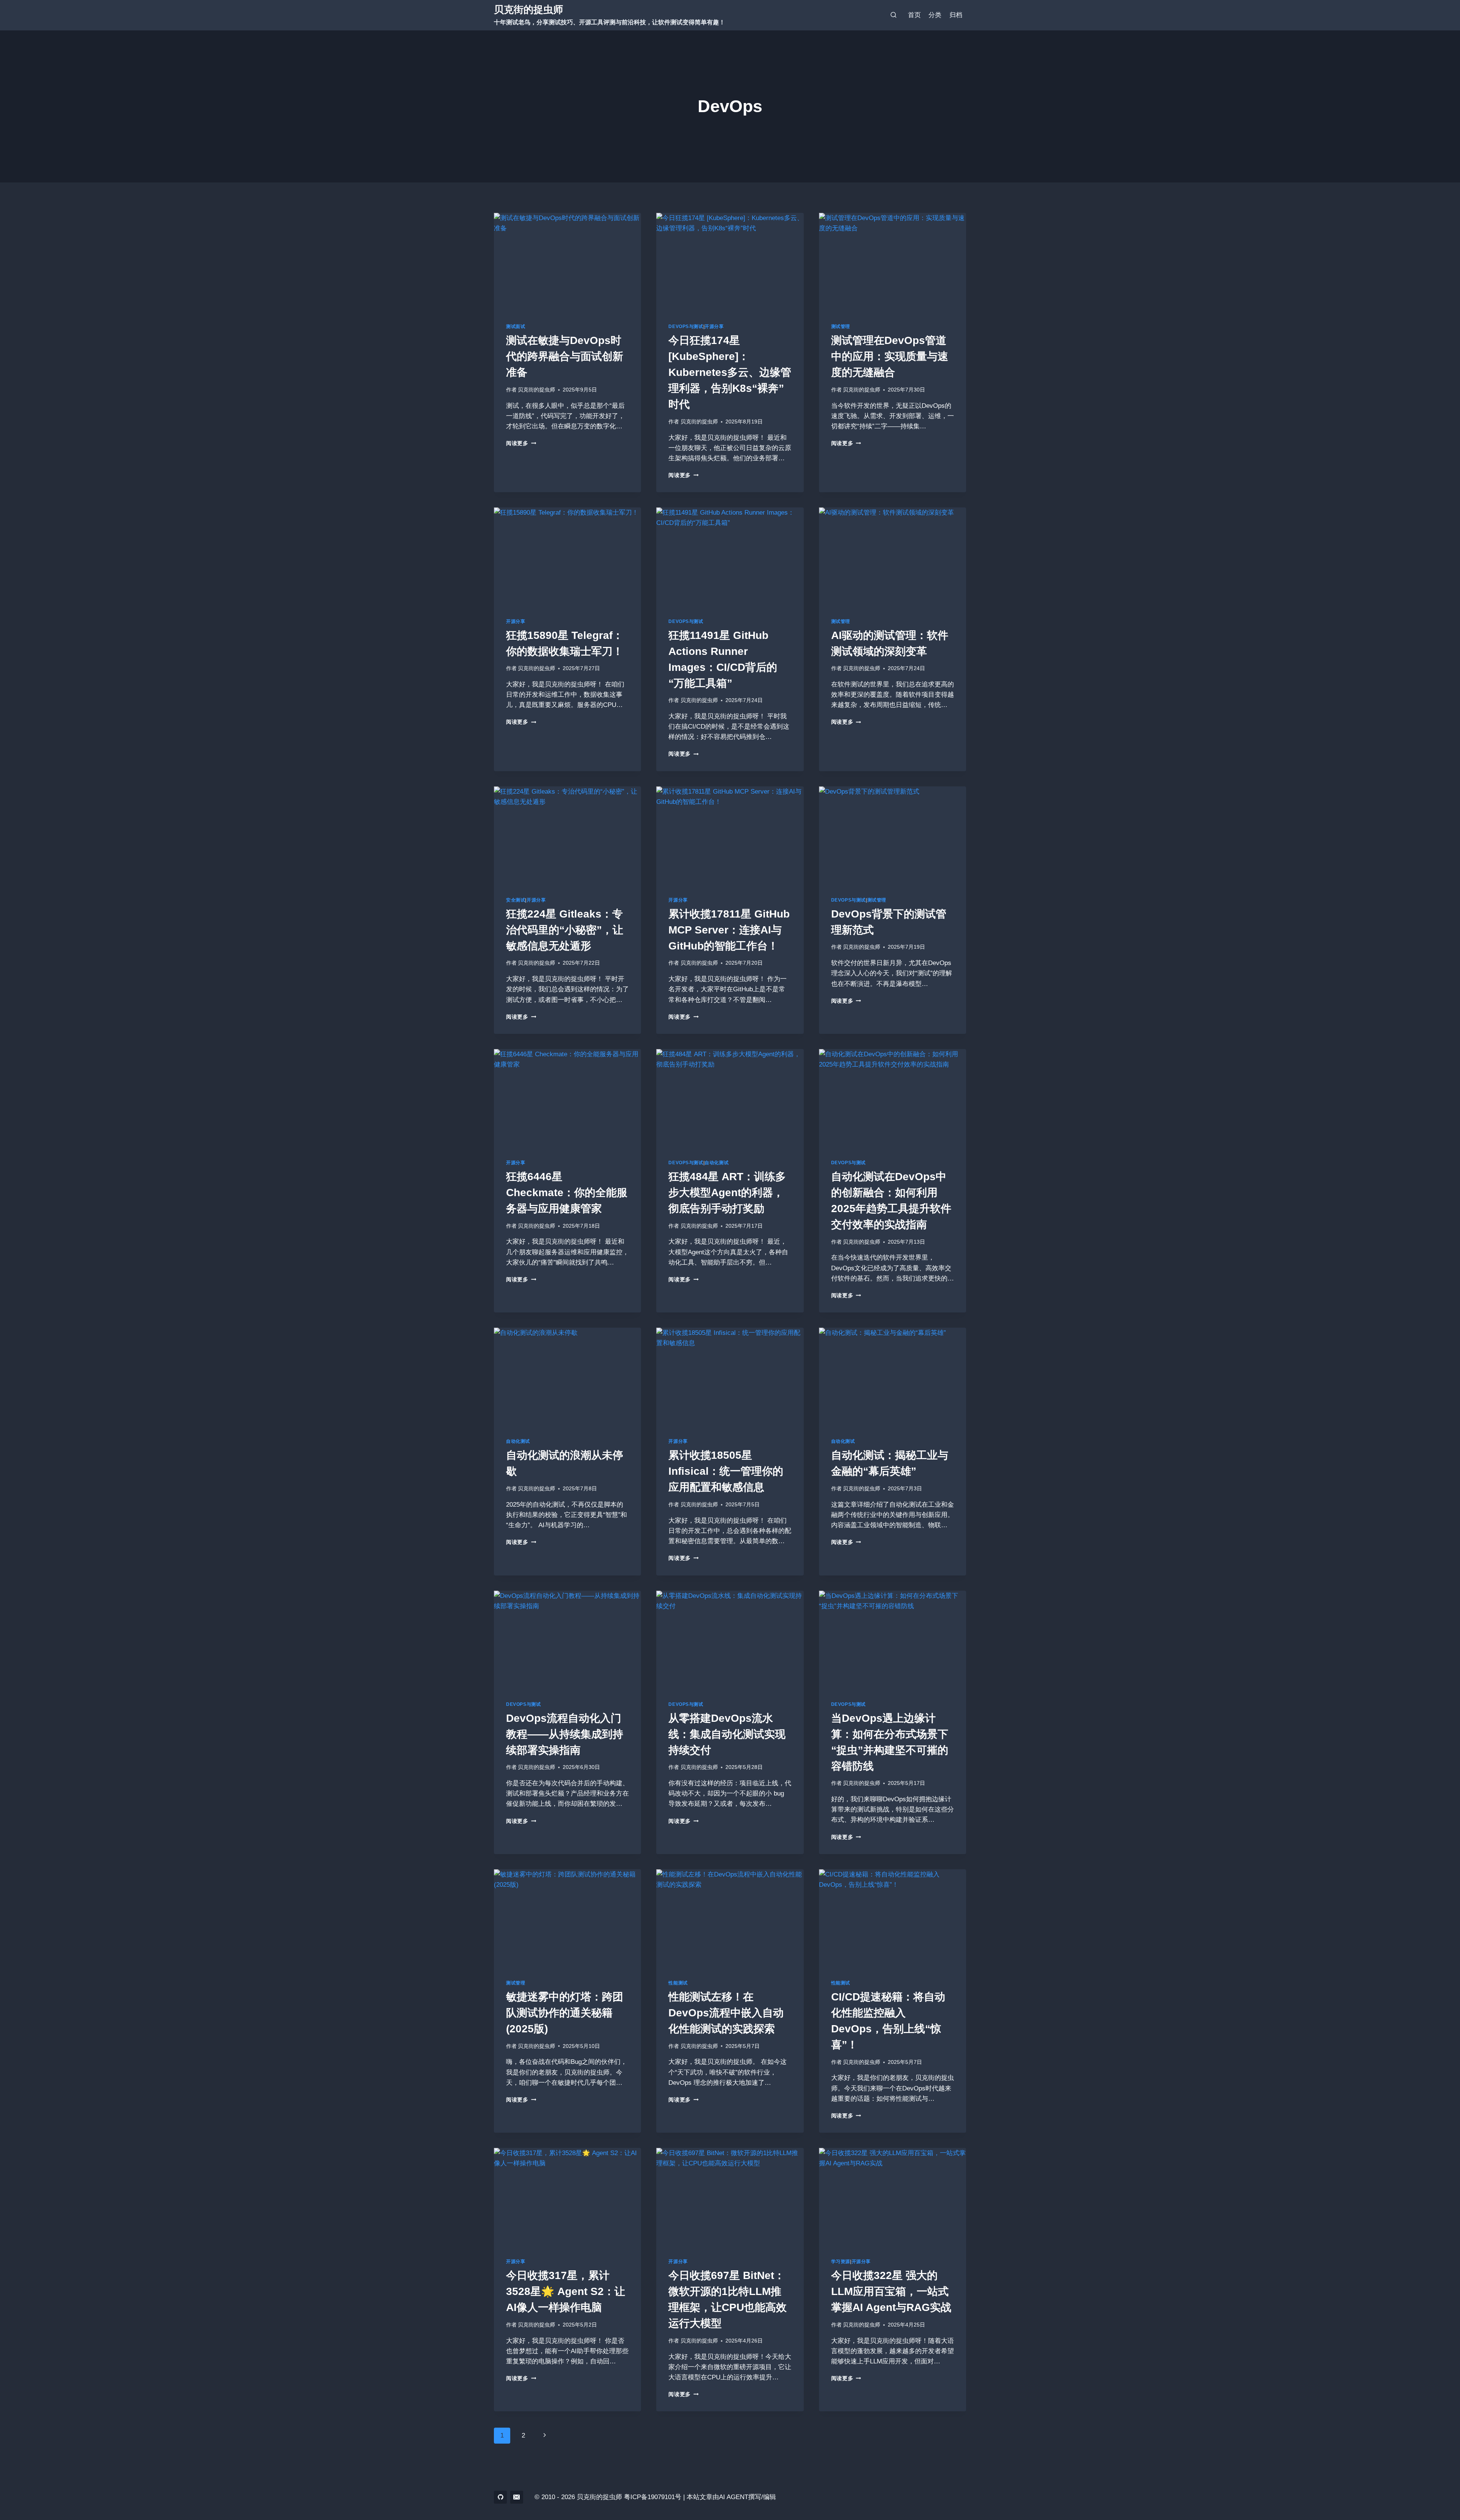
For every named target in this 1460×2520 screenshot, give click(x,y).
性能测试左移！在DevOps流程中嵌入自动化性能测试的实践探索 (726, 2013)
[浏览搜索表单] (893, 15)
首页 (914, 15)
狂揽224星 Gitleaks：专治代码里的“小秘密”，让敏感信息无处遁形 (565, 930)
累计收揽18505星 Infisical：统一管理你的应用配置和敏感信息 (726, 1471)
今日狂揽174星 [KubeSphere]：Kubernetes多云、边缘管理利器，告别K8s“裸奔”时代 (730, 372)
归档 (956, 15)
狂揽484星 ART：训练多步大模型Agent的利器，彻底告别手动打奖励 (727, 1193)
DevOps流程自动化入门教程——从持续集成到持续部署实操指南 (565, 1734)
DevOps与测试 (686, 326)
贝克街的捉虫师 (536, 390)
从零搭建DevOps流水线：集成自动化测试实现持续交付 (727, 1734)
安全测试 (516, 900)
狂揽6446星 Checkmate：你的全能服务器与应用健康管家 (567, 1193)
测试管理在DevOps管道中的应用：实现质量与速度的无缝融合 (890, 356)
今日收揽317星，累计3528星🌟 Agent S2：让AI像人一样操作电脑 (566, 2291)
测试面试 (516, 326)
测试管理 (841, 326)
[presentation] (567, 262)
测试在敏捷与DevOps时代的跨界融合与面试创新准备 (565, 356)
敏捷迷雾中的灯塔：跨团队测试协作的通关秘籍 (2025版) (565, 2013)
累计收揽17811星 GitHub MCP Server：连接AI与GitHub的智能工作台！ (729, 930)
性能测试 (678, 1983)
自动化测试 (717, 1163)
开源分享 (714, 326)
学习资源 (841, 2262)
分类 (935, 15)
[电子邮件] (517, 2497)
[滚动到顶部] (1441, 2493)
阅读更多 (521, 443)
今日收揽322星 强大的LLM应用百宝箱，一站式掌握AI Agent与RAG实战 (891, 2291)
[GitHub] (500, 2497)
